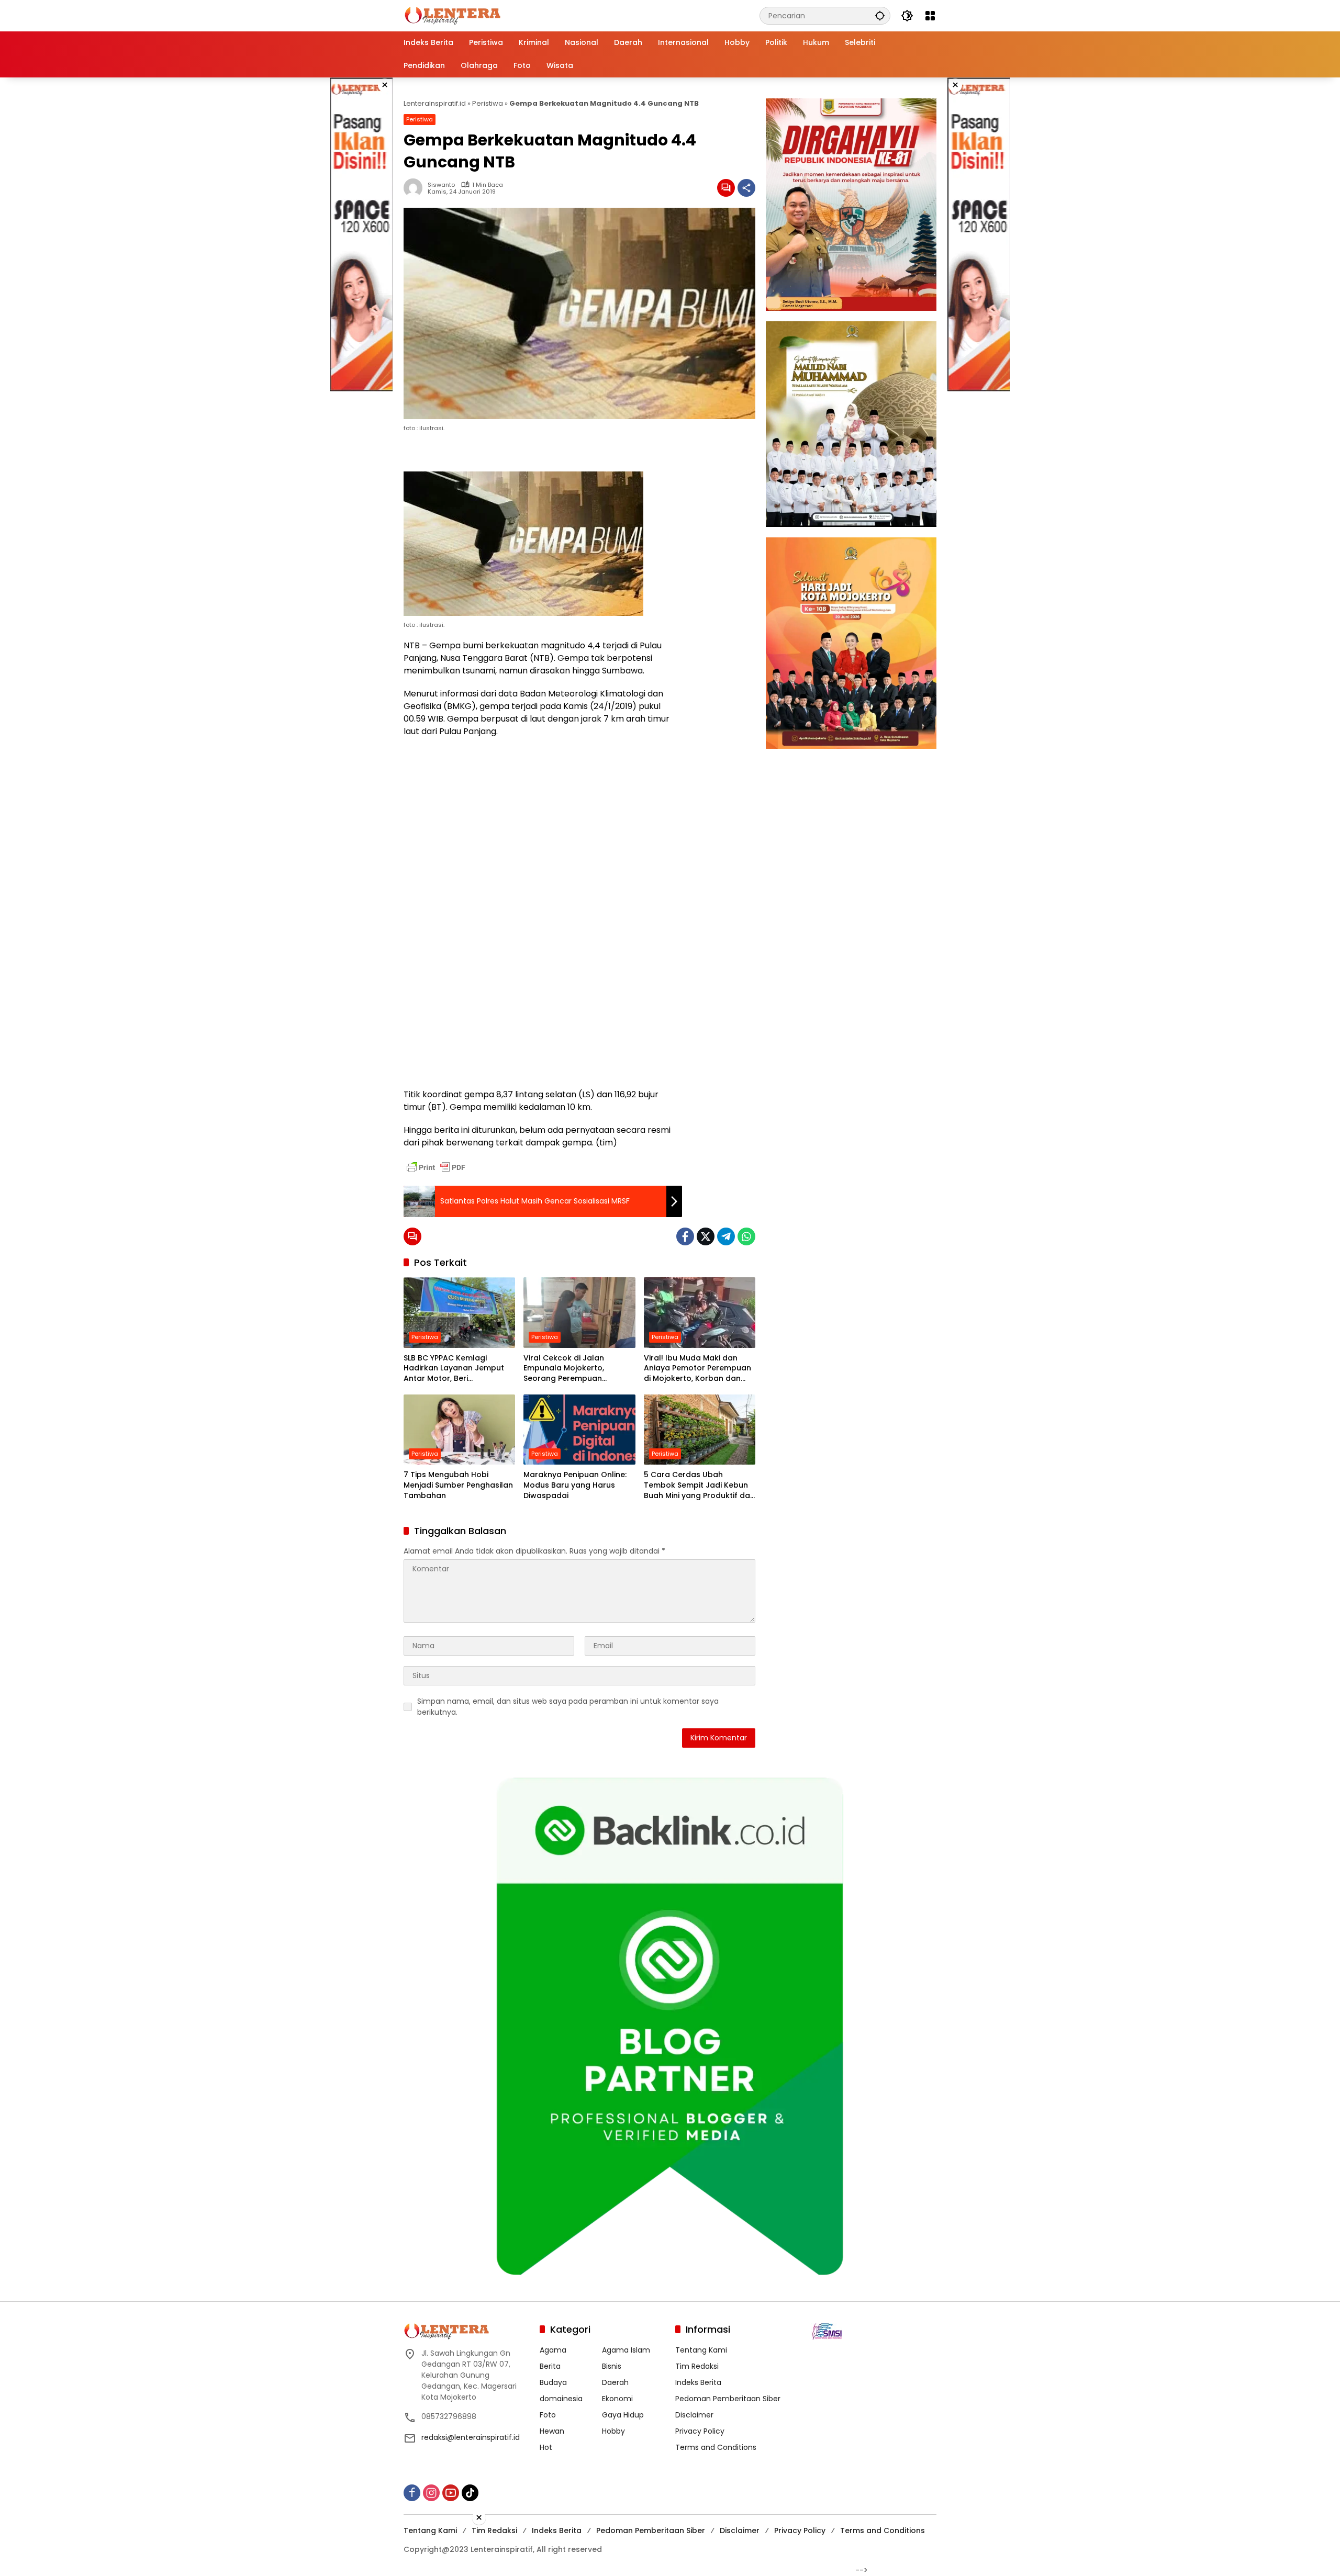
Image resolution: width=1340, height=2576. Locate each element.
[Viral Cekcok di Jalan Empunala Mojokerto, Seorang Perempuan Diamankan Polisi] (579, 1312)
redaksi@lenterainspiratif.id (471, 2437)
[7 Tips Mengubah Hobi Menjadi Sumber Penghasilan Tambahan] (459, 1430)
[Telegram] (726, 1236)
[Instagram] (431, 2493)
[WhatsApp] (746, 1236)
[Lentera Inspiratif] (453, 15)
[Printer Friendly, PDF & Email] (436, 1167)
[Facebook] (685, 1236)
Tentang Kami (701, 2350)
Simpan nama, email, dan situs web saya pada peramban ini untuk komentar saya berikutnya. (568, 1707)
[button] (880, 15)
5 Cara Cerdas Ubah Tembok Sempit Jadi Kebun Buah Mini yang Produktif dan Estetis (699, 1485)
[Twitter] (706, 1236)
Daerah (615, 2382)
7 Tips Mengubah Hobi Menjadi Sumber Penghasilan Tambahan (458, 1485)
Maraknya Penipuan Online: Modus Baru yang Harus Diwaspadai (575, 1485)
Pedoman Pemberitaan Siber (728, 2399)
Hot (546, 2447)
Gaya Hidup (623, 2415)
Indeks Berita (698, 2382)
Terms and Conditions (716, 2447)
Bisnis (612, 2366)
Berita (550, 2366)
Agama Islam (626, 2350)
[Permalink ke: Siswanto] (416, 188)
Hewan (552, 2431)
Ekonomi (617, 2399)
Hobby (613, 2431)
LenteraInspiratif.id (435, 103)
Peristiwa (488, 103)
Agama (553, 2350)
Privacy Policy (700, 2431)
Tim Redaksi (697, 2366)
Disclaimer (694, 2415)
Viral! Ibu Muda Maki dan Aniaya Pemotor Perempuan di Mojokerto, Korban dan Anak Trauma (697, 1369)
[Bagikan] (746, 188)
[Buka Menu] (930, 16)
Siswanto (441, 185)
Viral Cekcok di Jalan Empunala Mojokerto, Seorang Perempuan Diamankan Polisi (564, 1369)
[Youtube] (451, 2493)
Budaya (553, 2382)
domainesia (561, 2399)
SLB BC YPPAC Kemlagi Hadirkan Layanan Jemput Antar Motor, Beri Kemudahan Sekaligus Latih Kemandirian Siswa (456, 1369)
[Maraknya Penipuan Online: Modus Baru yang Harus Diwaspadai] (579, 1430)
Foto (548, 2415)
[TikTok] (470, 2493)
